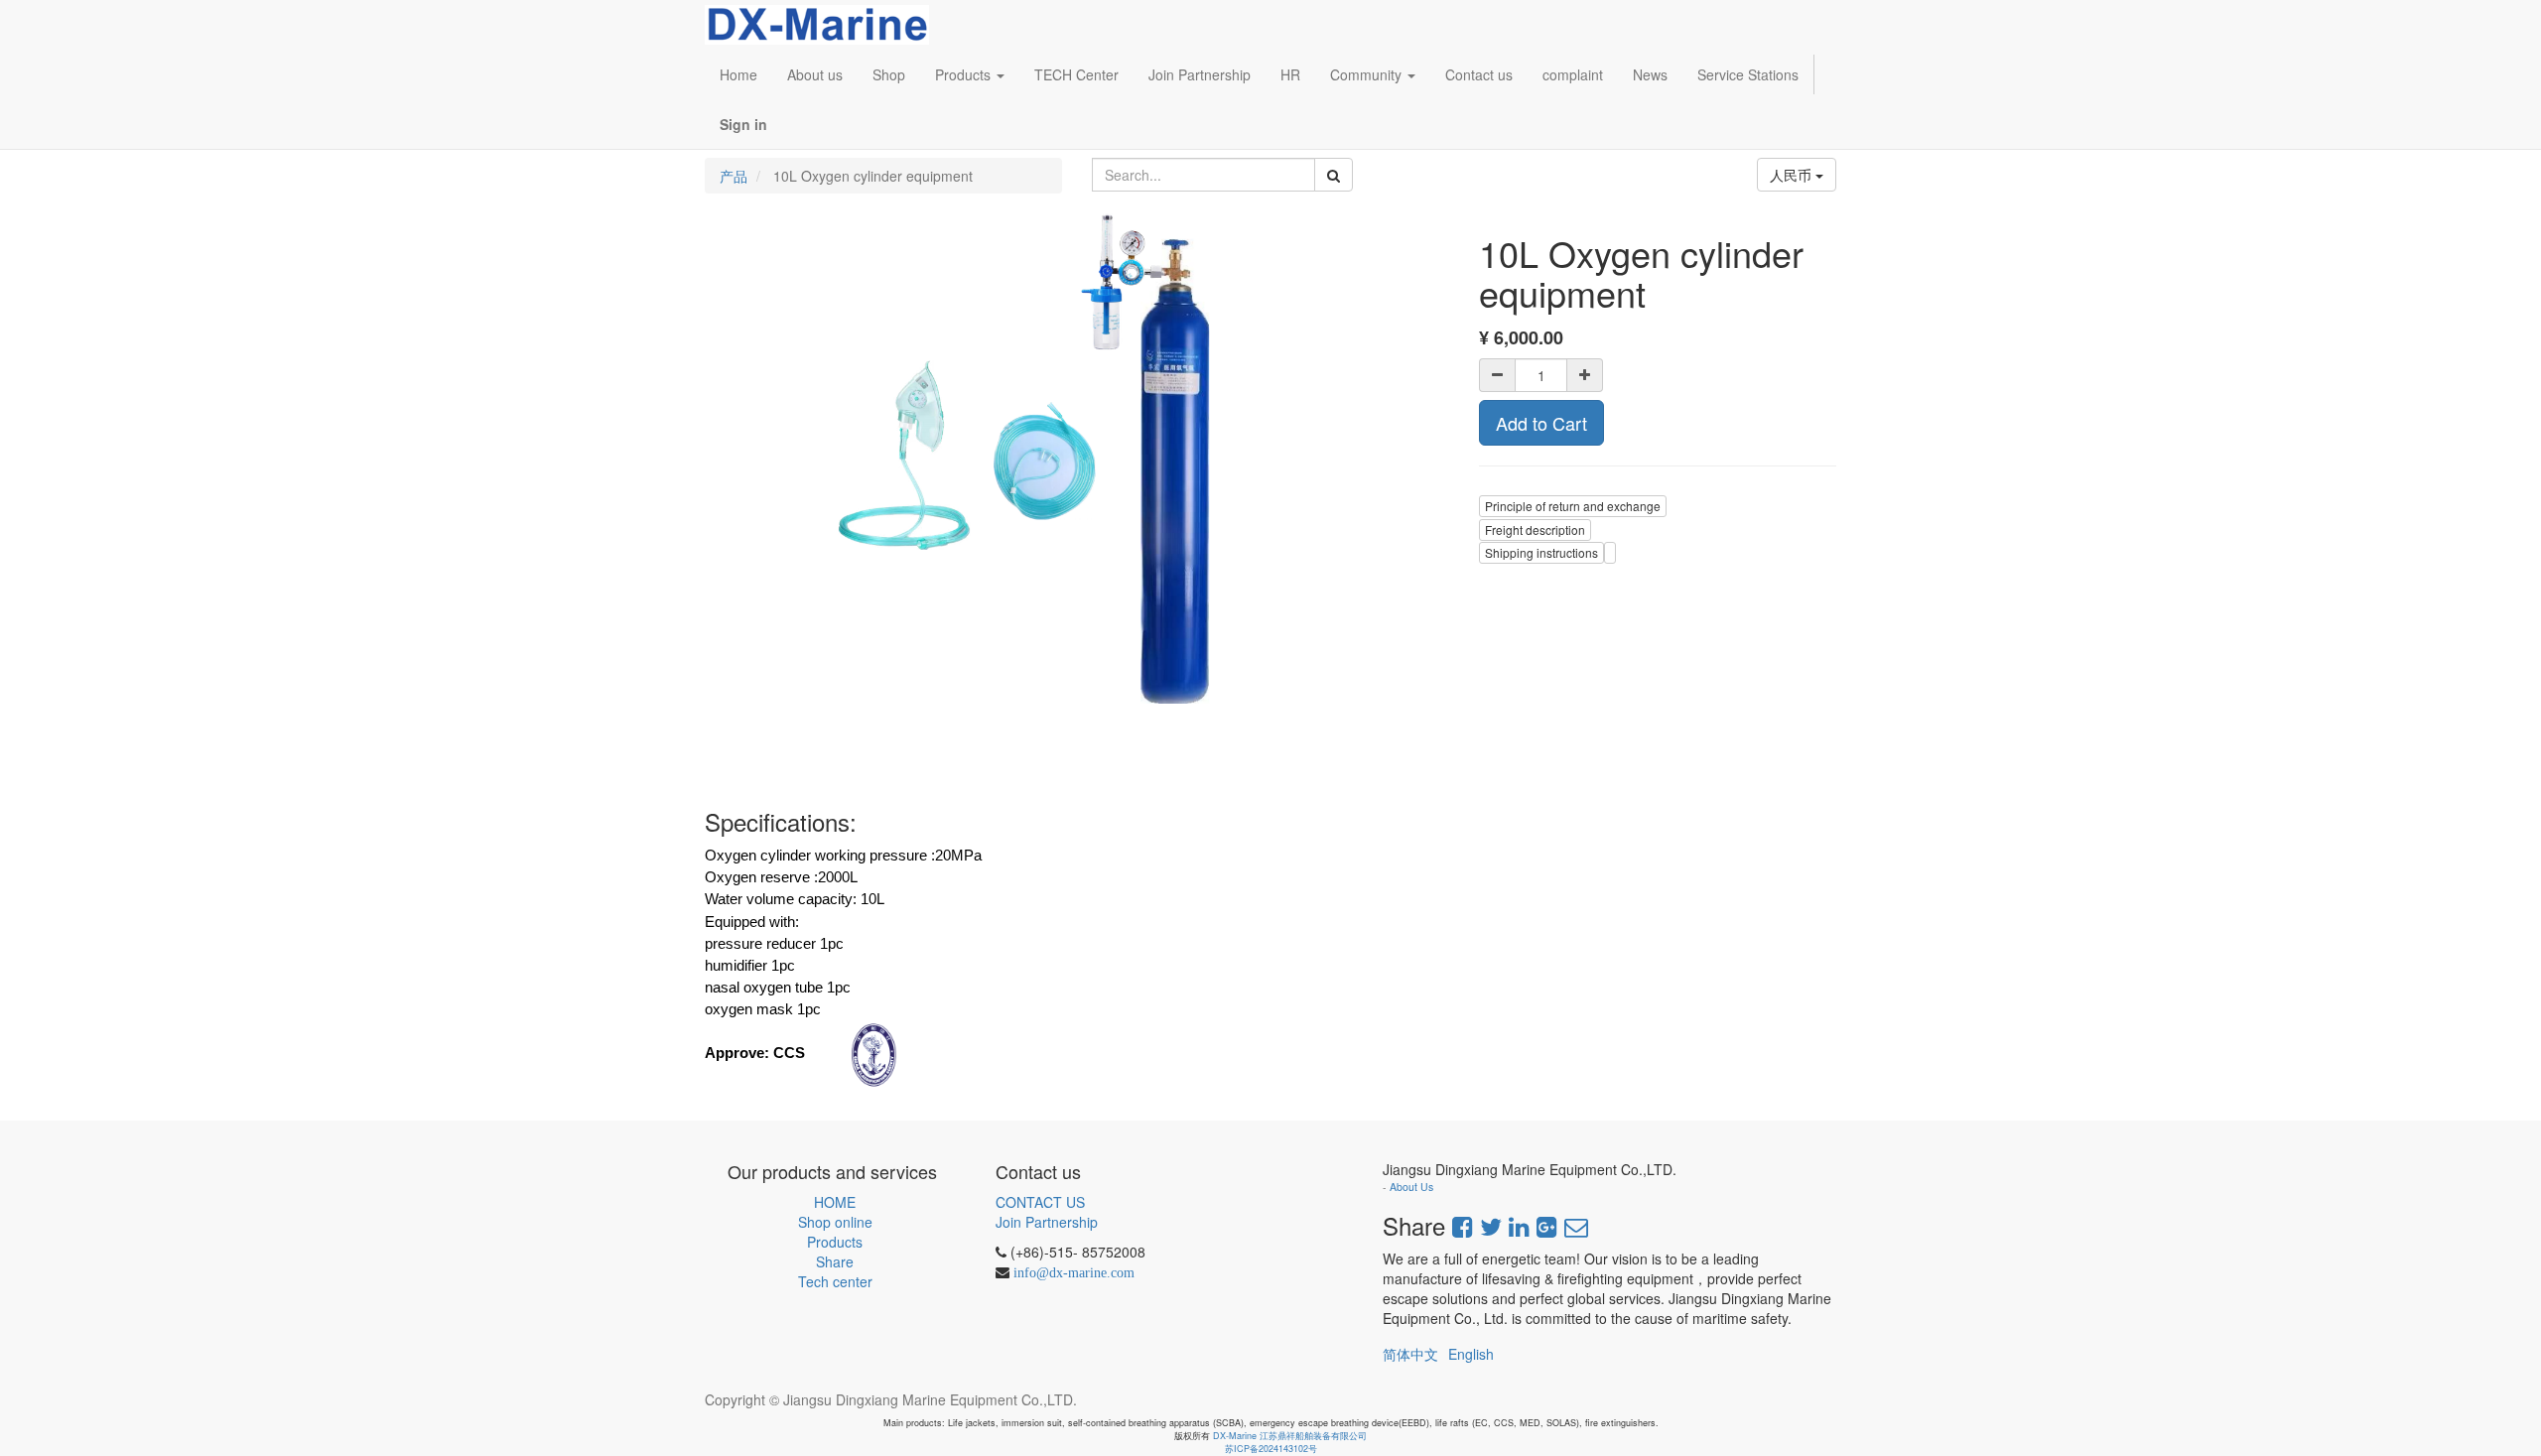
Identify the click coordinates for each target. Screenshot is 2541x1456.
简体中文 (1410, 1354)
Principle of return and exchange (1573, 506)
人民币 (1793, 175)
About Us (1411, 1187)
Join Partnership (1047, 1222)
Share (835, 1261)
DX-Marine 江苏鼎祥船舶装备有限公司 (1290, 1436)
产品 (734, 176)
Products (835, 1242)
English (1471, 1354)
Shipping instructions (1541, 552)
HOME (835, 1202)
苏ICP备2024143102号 (1271, 1449)
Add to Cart (1541, 423)
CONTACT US (1040, 1202)
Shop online (835, 1222)
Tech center (835, 1281)
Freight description (1535, 529)
